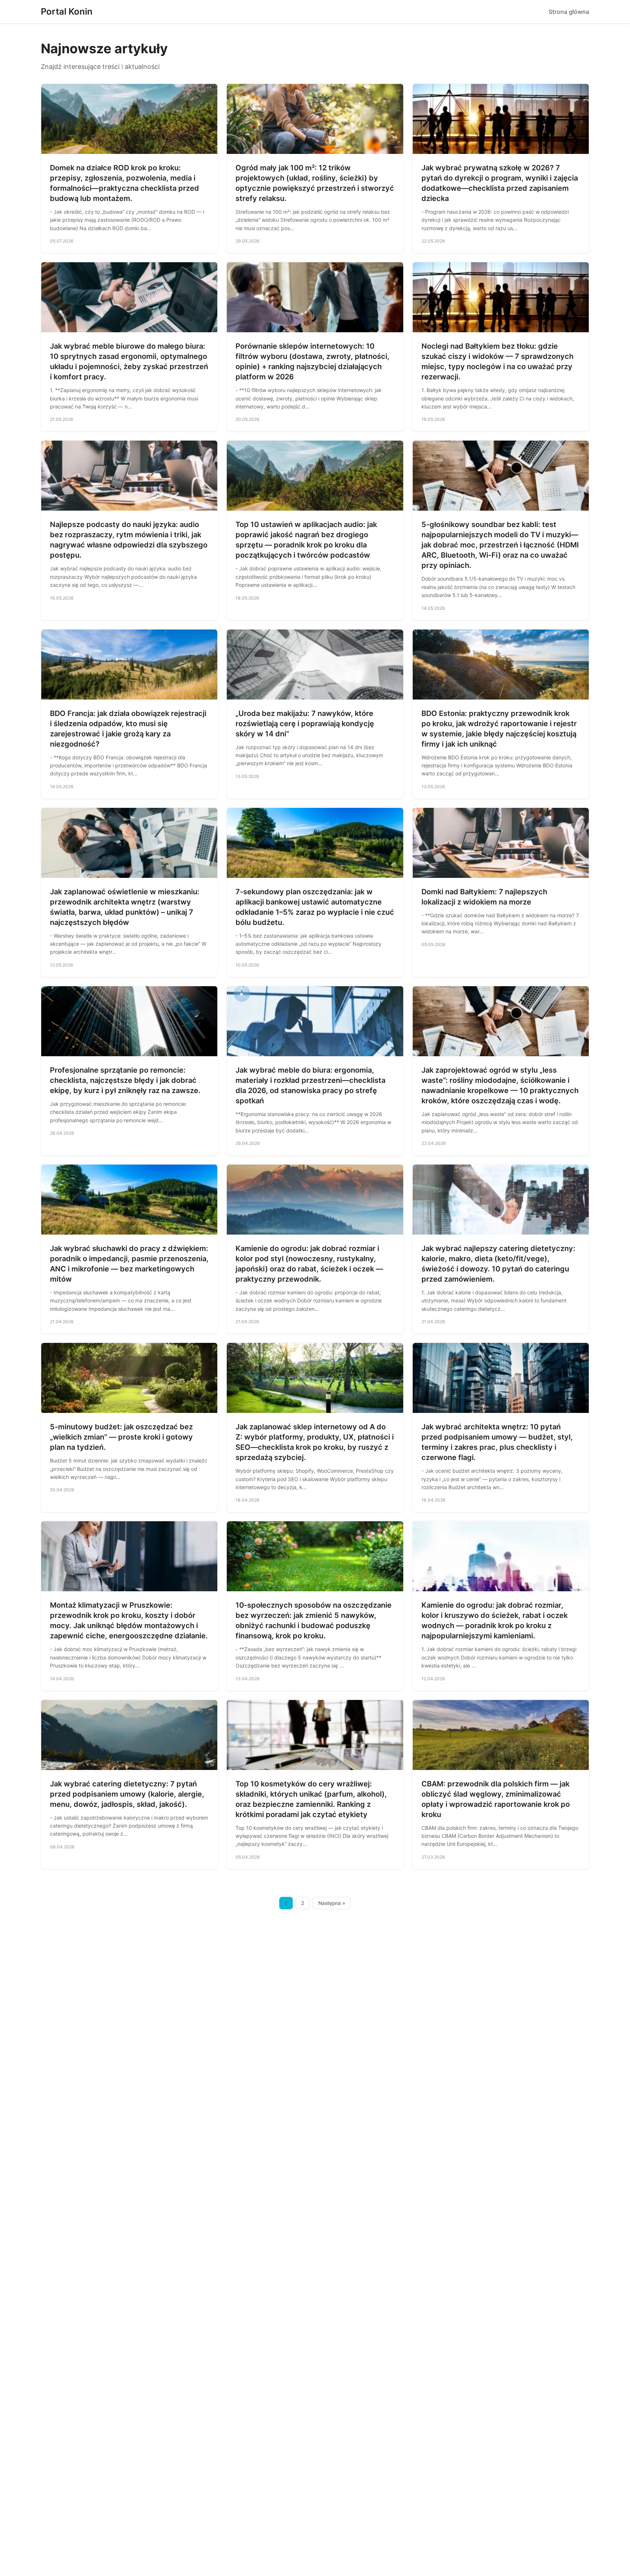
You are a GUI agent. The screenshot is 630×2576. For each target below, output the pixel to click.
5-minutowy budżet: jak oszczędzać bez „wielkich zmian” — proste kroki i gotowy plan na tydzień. (121, 1437)
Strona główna (569, 12)
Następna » (332, 1903)
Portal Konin (67, 11)
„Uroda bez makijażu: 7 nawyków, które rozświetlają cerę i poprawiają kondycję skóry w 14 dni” (305, 724)
